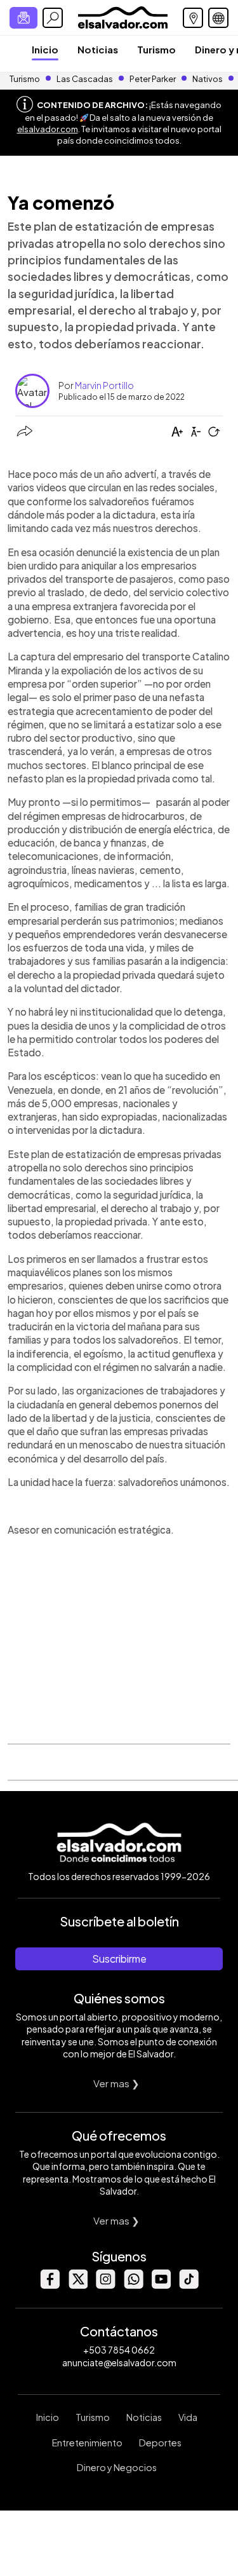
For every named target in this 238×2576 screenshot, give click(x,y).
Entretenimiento (87, 2443)
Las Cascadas (85, 79)
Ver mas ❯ (116, 2083)
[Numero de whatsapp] (133, 2285)
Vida (188, 2417)
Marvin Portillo (104, 385)
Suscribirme (119, 1959)
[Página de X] (77, 2285)
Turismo (156, 49)
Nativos (208, 79)
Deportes (160, 2443)
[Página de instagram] (105, 2285)
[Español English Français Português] (218, 18)
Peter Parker (153, 79)
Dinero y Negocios (117, 2467)
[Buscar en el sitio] (53, 18)
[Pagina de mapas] (193, 18)
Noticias (98, 49)
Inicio (45, 49)
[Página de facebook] (50, 2285)
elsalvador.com (48, 129)
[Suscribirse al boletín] (23, 18)
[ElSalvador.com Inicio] (123, 16)
